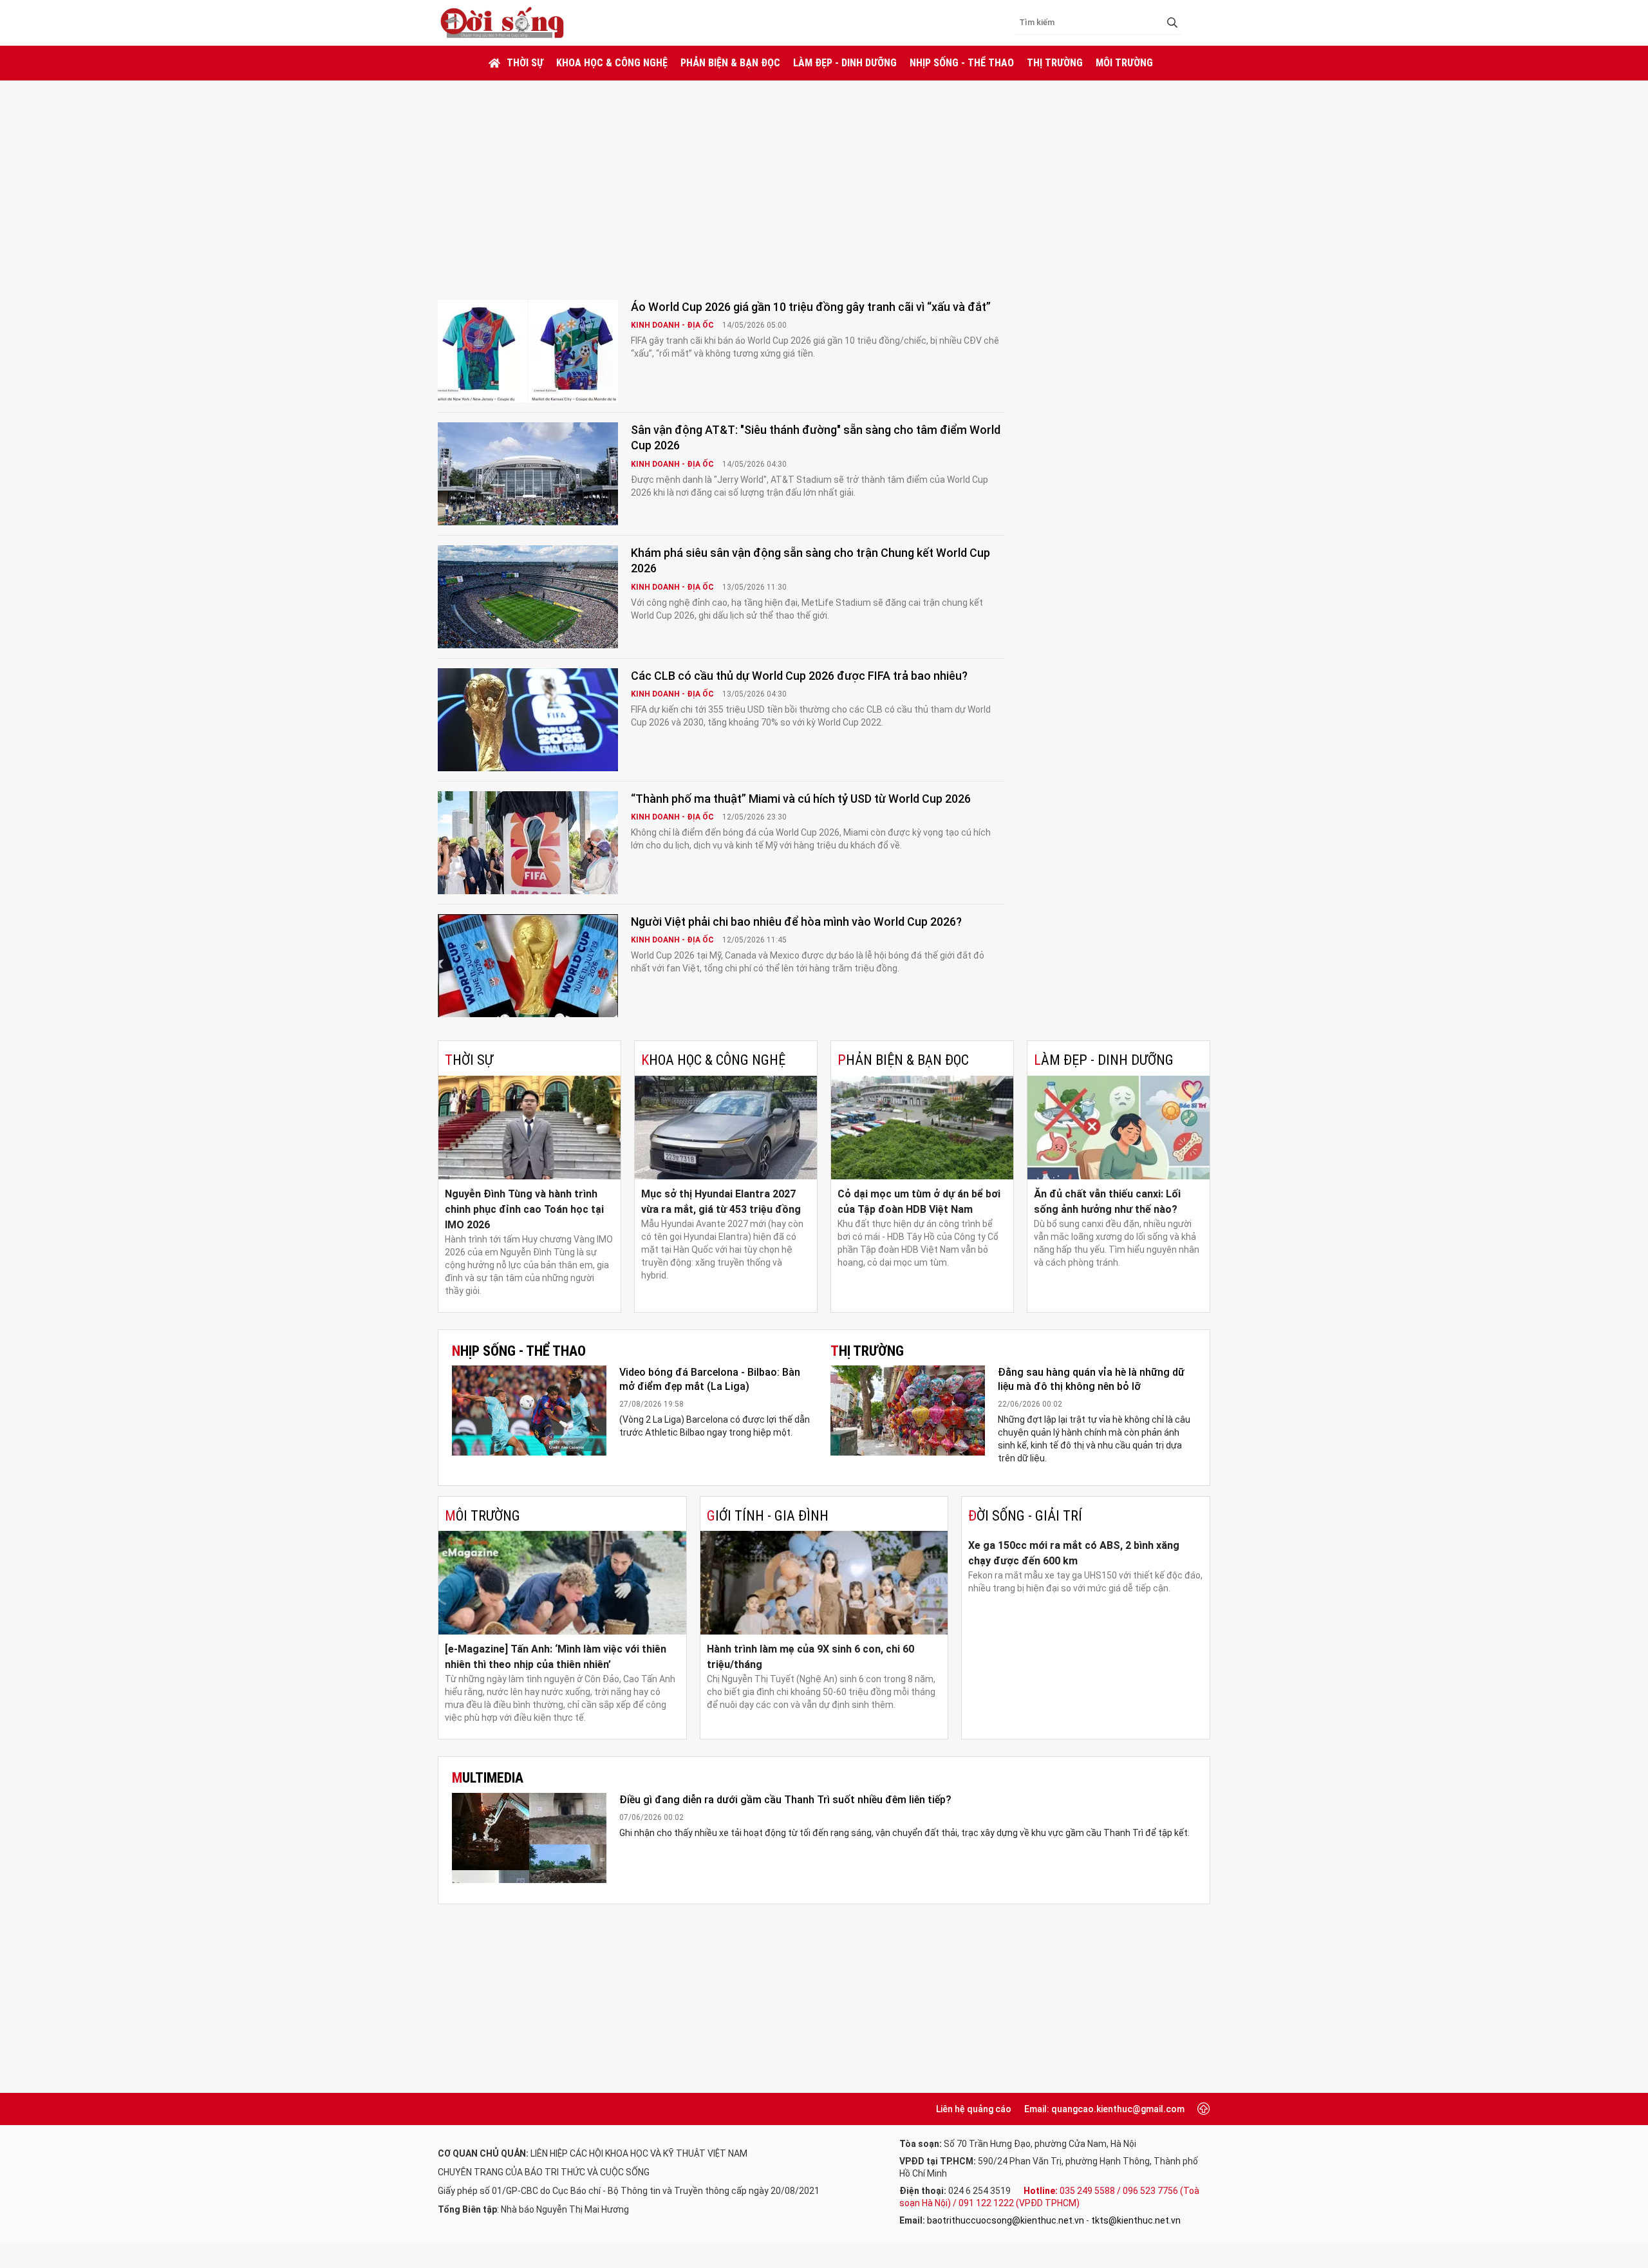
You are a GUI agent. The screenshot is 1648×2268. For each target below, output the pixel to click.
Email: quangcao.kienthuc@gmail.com (1104, 2109)
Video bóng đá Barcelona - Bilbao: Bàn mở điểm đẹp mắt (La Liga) (710, 1379)
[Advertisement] (824, 177)
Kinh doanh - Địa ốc (673, 325)
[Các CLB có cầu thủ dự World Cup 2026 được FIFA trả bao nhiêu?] (528, 720)
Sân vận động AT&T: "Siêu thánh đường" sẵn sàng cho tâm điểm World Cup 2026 (816, 437)
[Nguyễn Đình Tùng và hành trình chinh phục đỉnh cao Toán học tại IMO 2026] (529, 1128)
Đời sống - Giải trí (1025, 1516)
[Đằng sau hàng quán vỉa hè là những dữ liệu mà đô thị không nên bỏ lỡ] (908, 1410)
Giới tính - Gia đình (768, 1516)
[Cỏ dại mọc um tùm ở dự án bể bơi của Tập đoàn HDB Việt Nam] (922, 1128)
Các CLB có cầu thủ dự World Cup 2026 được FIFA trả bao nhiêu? (799, 676)
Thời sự (525, 63)
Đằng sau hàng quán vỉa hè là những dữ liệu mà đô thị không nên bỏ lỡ (1091, 1379)
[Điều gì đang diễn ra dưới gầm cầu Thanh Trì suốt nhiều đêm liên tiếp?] (529, 1838)
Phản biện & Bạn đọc (730, 63)
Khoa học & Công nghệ (612, 63)
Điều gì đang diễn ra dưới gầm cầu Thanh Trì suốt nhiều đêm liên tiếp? (785, 1800)
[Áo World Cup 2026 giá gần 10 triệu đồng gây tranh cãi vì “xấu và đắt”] (528, 351)
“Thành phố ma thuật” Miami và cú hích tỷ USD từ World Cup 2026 (801, 799)
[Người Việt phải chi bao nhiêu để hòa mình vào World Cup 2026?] (528, 966)
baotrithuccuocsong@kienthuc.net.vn (1006, 2220)
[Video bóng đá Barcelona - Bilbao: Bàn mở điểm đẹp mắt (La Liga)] (529, 1410)
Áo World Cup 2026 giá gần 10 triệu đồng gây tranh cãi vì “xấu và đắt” (811, 307)
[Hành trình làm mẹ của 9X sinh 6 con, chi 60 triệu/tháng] (824, 1583)
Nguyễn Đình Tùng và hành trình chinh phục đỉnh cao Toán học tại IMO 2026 (524, 1209)
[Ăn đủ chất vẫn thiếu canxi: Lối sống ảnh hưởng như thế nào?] (1119, 1128)
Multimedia (488, 1778)
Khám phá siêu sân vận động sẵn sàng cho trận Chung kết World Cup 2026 (810, 560)
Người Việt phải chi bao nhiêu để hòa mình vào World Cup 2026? (796, 922)
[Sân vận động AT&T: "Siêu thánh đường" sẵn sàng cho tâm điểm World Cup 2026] (528, 474)
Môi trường (1124, 63)
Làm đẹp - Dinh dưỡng (845, 63)
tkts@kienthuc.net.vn (1136, 2220)
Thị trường (1055, 63)
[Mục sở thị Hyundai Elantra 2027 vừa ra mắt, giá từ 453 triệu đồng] (726, 1128)
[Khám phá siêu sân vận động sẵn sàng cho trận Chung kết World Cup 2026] (528, 597)
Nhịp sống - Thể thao (962, 63)
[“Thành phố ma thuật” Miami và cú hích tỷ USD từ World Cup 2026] (528, 843)
